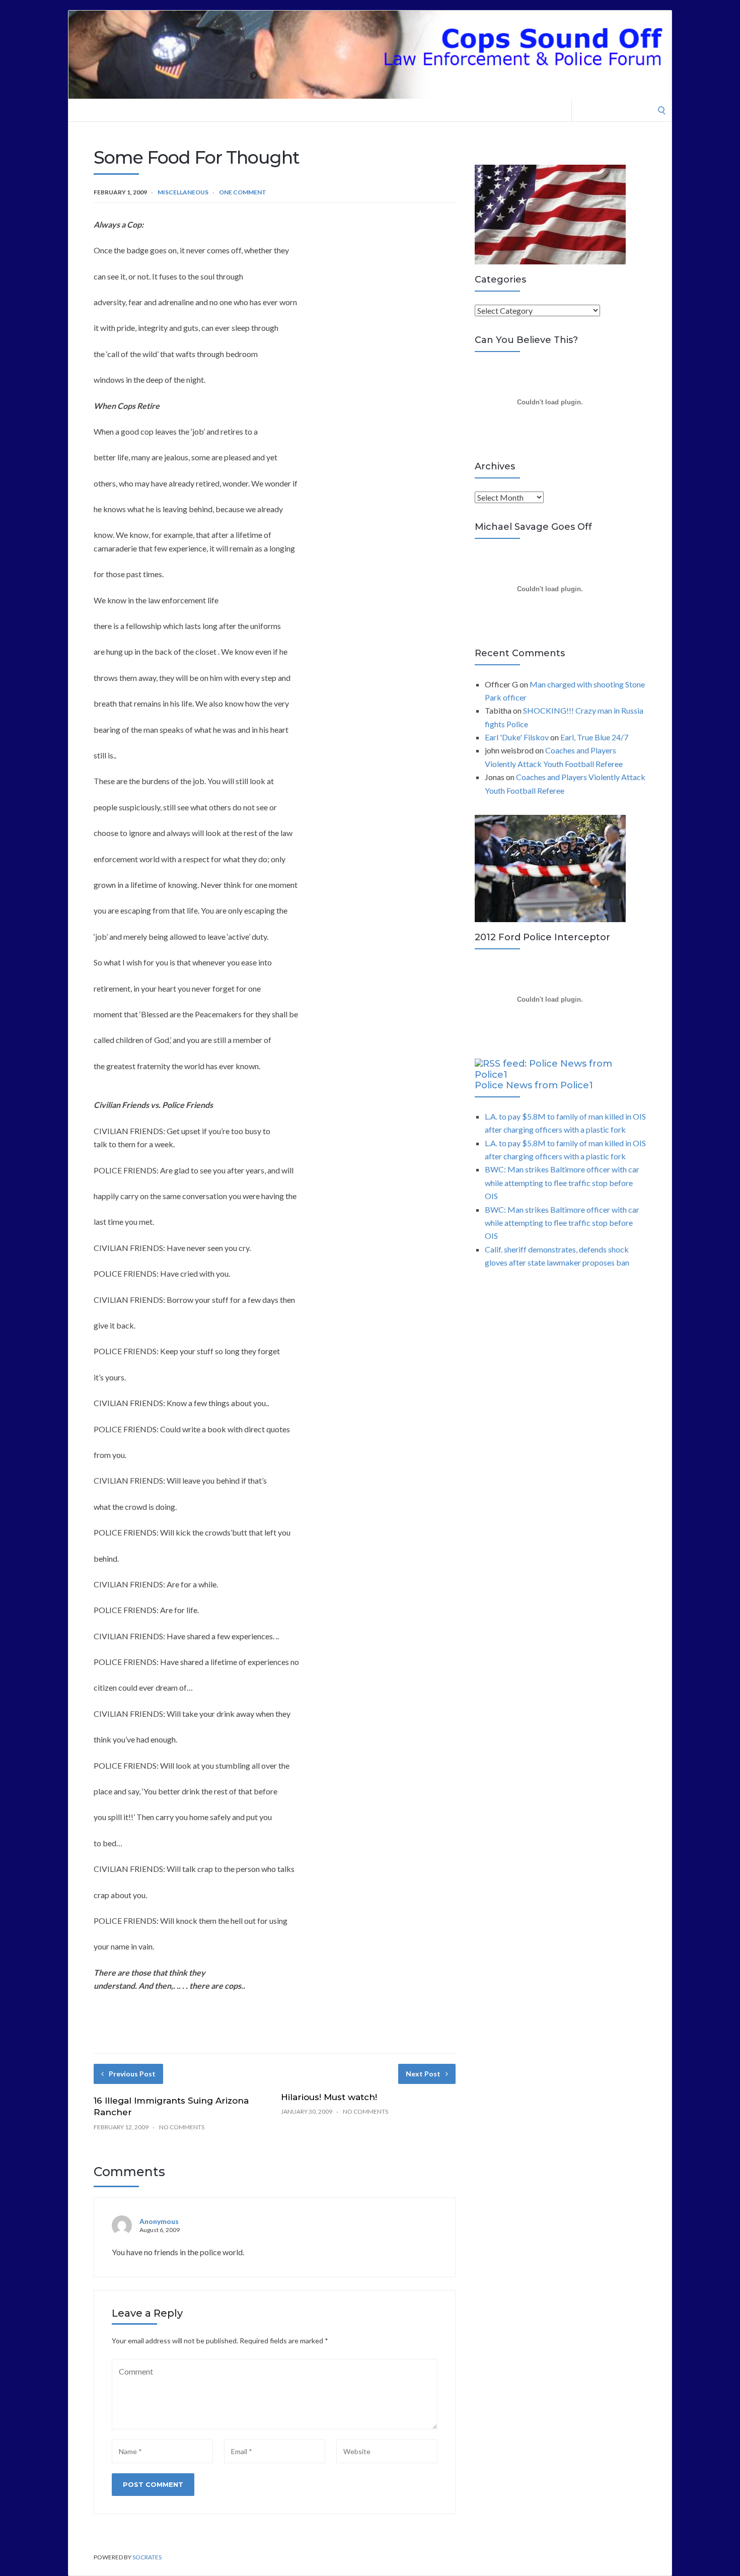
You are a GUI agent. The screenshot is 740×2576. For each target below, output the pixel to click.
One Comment (243, 192)
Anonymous (159, 2221)
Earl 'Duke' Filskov (517, 737)
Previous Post (132, 2074)
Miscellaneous (183, 192)
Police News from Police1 (534, 1085)
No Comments (182, 2127)
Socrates (147, 2557)
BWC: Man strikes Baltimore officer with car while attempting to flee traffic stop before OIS (562, 1182)
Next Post (423, 2074)
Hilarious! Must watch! (329, 2097)
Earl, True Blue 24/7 (594, 737)
